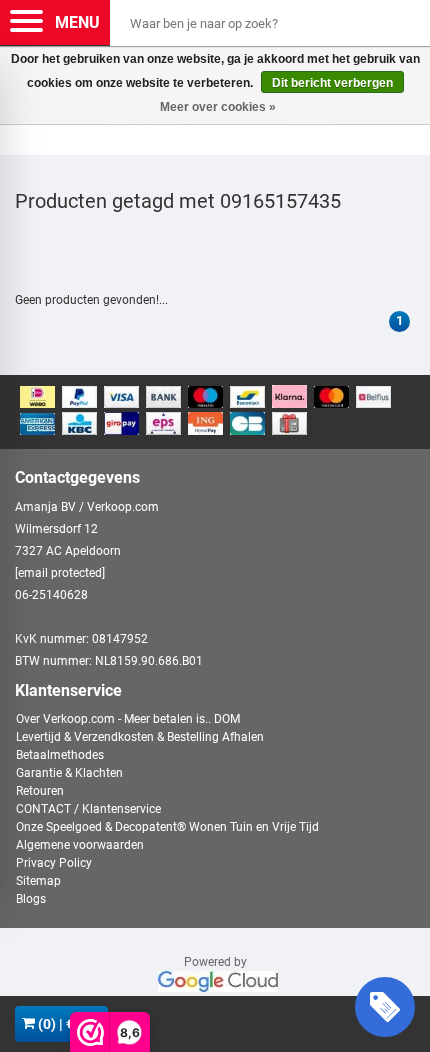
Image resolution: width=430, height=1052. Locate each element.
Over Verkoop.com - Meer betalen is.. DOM (128, 719)
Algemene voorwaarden (80, 845)
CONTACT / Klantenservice (88, 809)
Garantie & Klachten (69, 773)
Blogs (31, 899)
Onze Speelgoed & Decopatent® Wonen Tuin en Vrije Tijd (167, 827)
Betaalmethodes (60, 755)
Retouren (40, 791)
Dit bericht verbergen (332, 83)
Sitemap (38, 881)
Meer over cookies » (218, 107)
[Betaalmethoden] (215, 412)
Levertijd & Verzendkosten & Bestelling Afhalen (140, 737)
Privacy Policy (54, 863)
